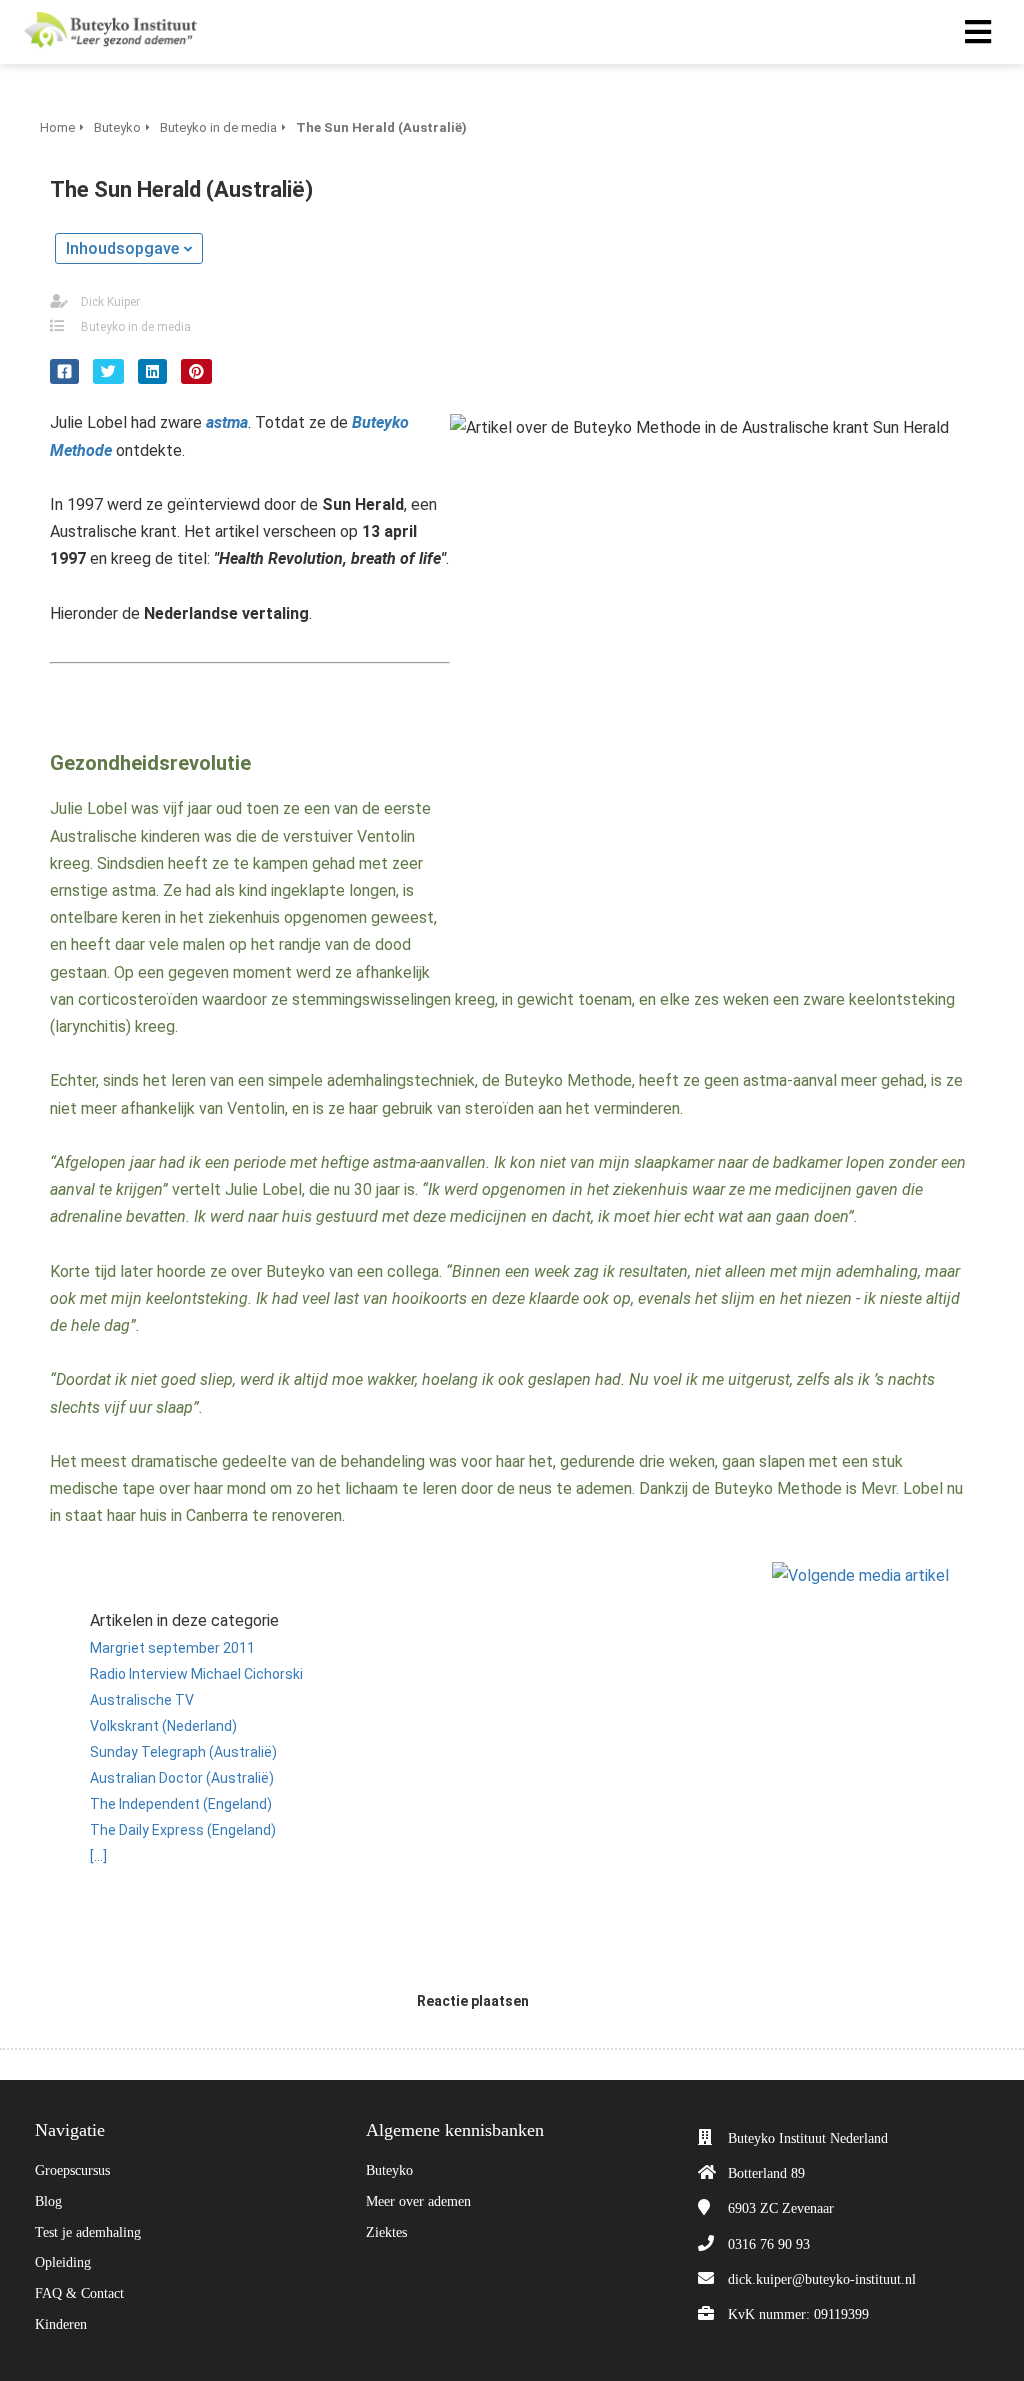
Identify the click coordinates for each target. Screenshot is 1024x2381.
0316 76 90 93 (769, 2244)
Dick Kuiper (110, 302)
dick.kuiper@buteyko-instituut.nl (822, 2279)
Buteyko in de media (136, 327)
